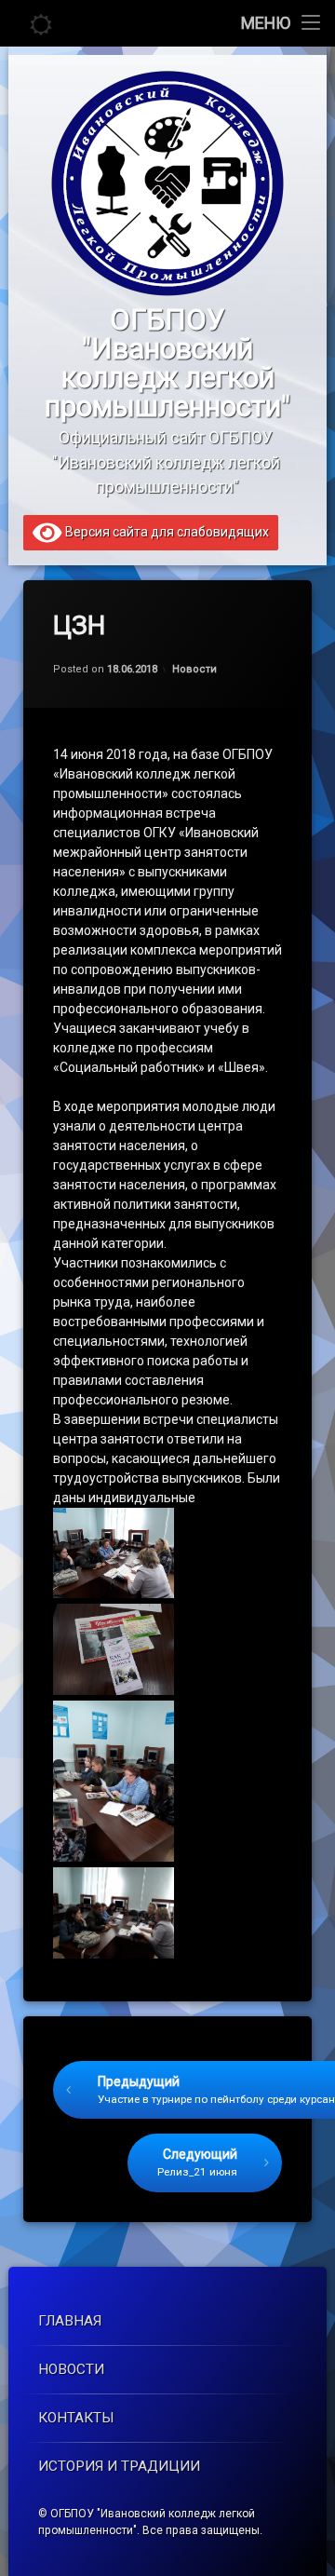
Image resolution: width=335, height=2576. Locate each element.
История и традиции (119, 2466)
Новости (194, 669)
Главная (70, 2321)
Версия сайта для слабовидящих (166, 531)
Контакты (76, 2418)
